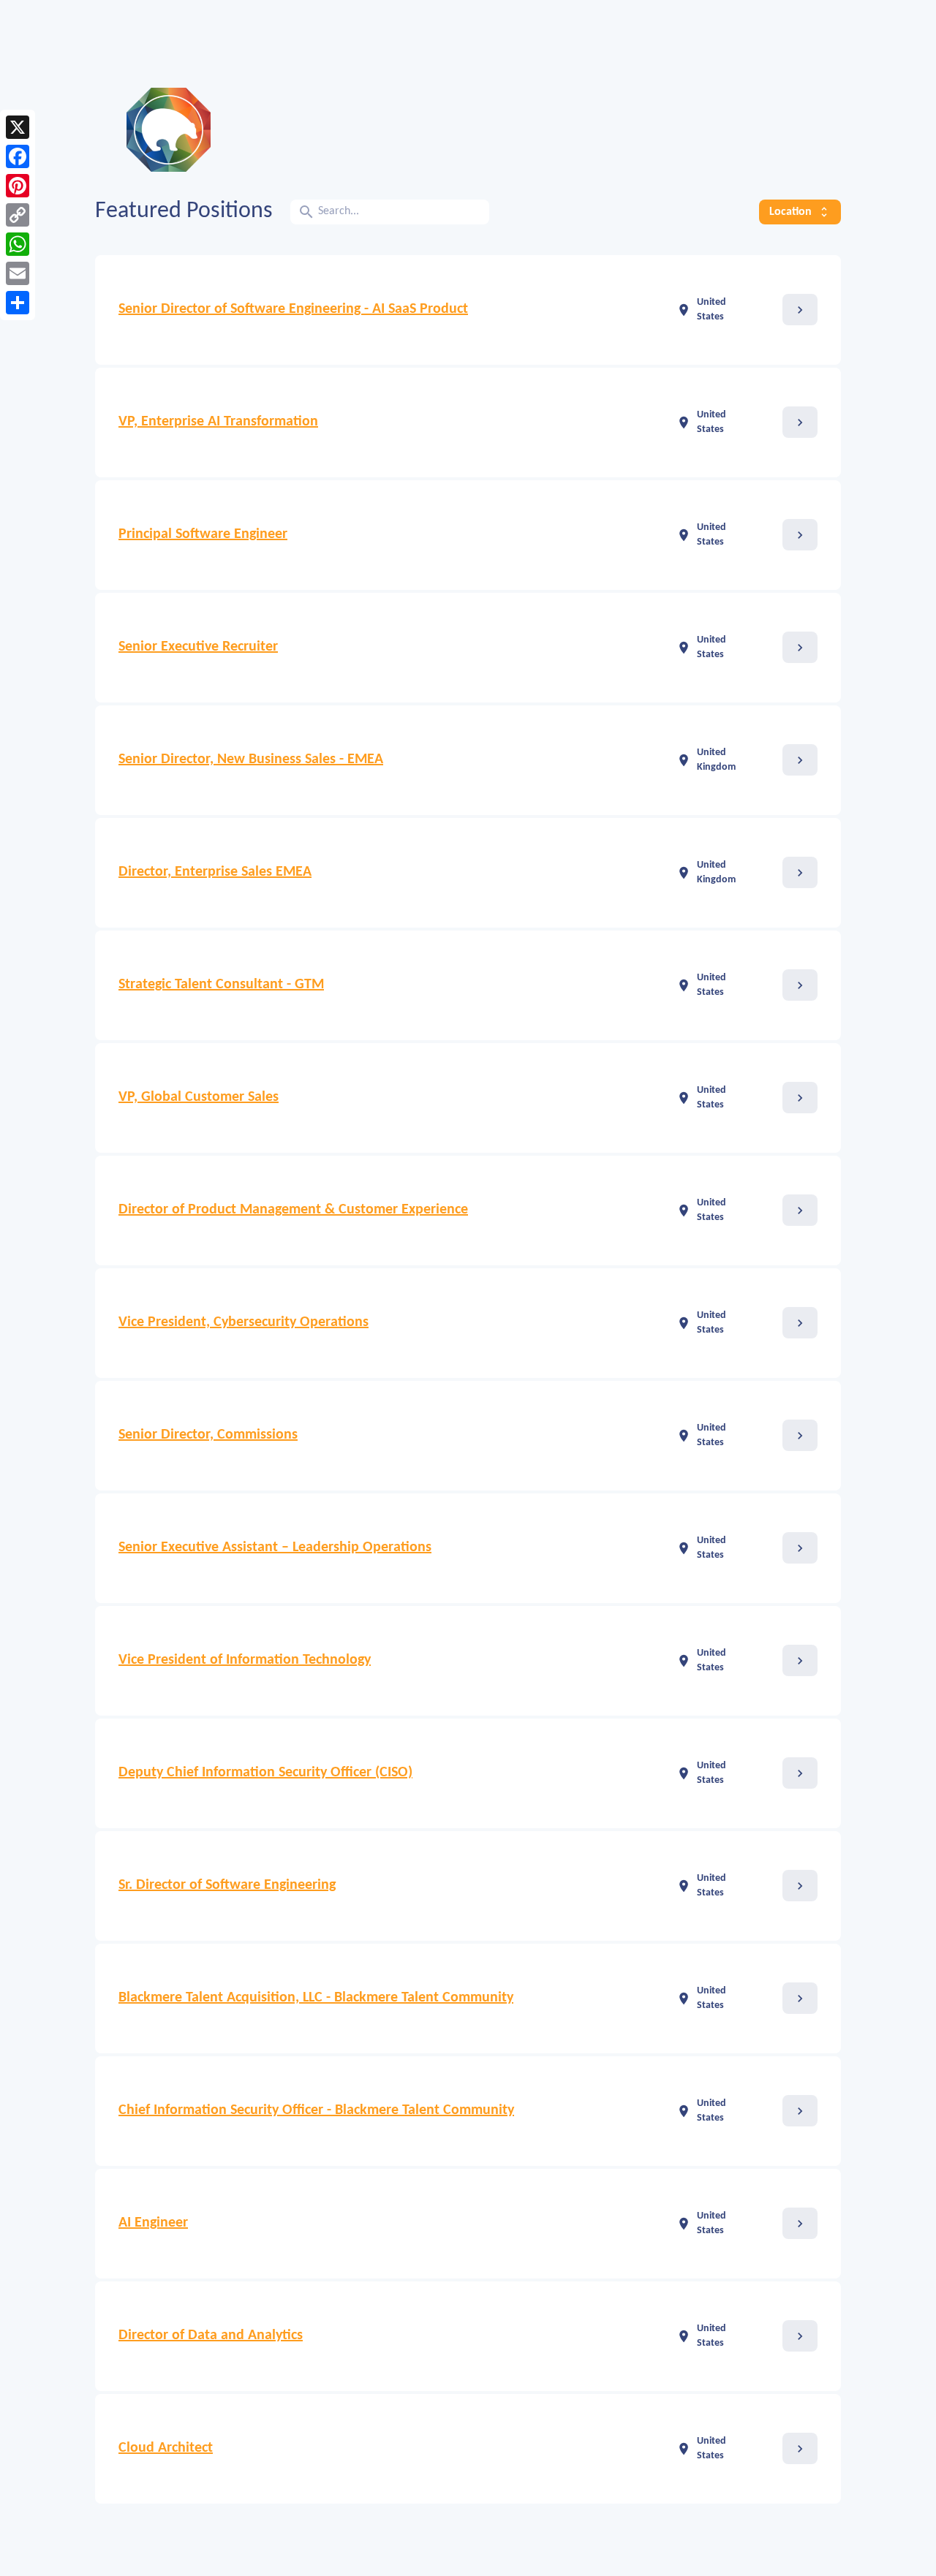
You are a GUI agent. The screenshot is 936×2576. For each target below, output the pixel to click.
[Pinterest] (18, 186)
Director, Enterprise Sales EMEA (215, 872)
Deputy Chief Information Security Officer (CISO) (265, 1773)
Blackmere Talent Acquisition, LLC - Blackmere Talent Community (316, 1998)
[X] (18, 127)
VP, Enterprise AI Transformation (218, 422)
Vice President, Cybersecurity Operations (244, 1322)
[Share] (18, 303)
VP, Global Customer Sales (199, 1097)
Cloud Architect (166, 2448)
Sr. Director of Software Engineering (227, 1885)
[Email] (18, 273)
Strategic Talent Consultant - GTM (221, 985)
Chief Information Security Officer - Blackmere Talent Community (316, 2110)
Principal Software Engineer (203, 534)
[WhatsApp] (18, 244)
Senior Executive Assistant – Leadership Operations (275, 1548)
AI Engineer (153, 2223)
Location (800, 212)
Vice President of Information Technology (245, 1660)
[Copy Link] (18, 215)
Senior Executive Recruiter (198, 647)
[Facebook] (18, 156)
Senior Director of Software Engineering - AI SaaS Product (293, 309)
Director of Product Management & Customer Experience (293, 1210)
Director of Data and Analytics (211, 2336)
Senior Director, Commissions (208, 1435)
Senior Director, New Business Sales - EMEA (251, 759)
